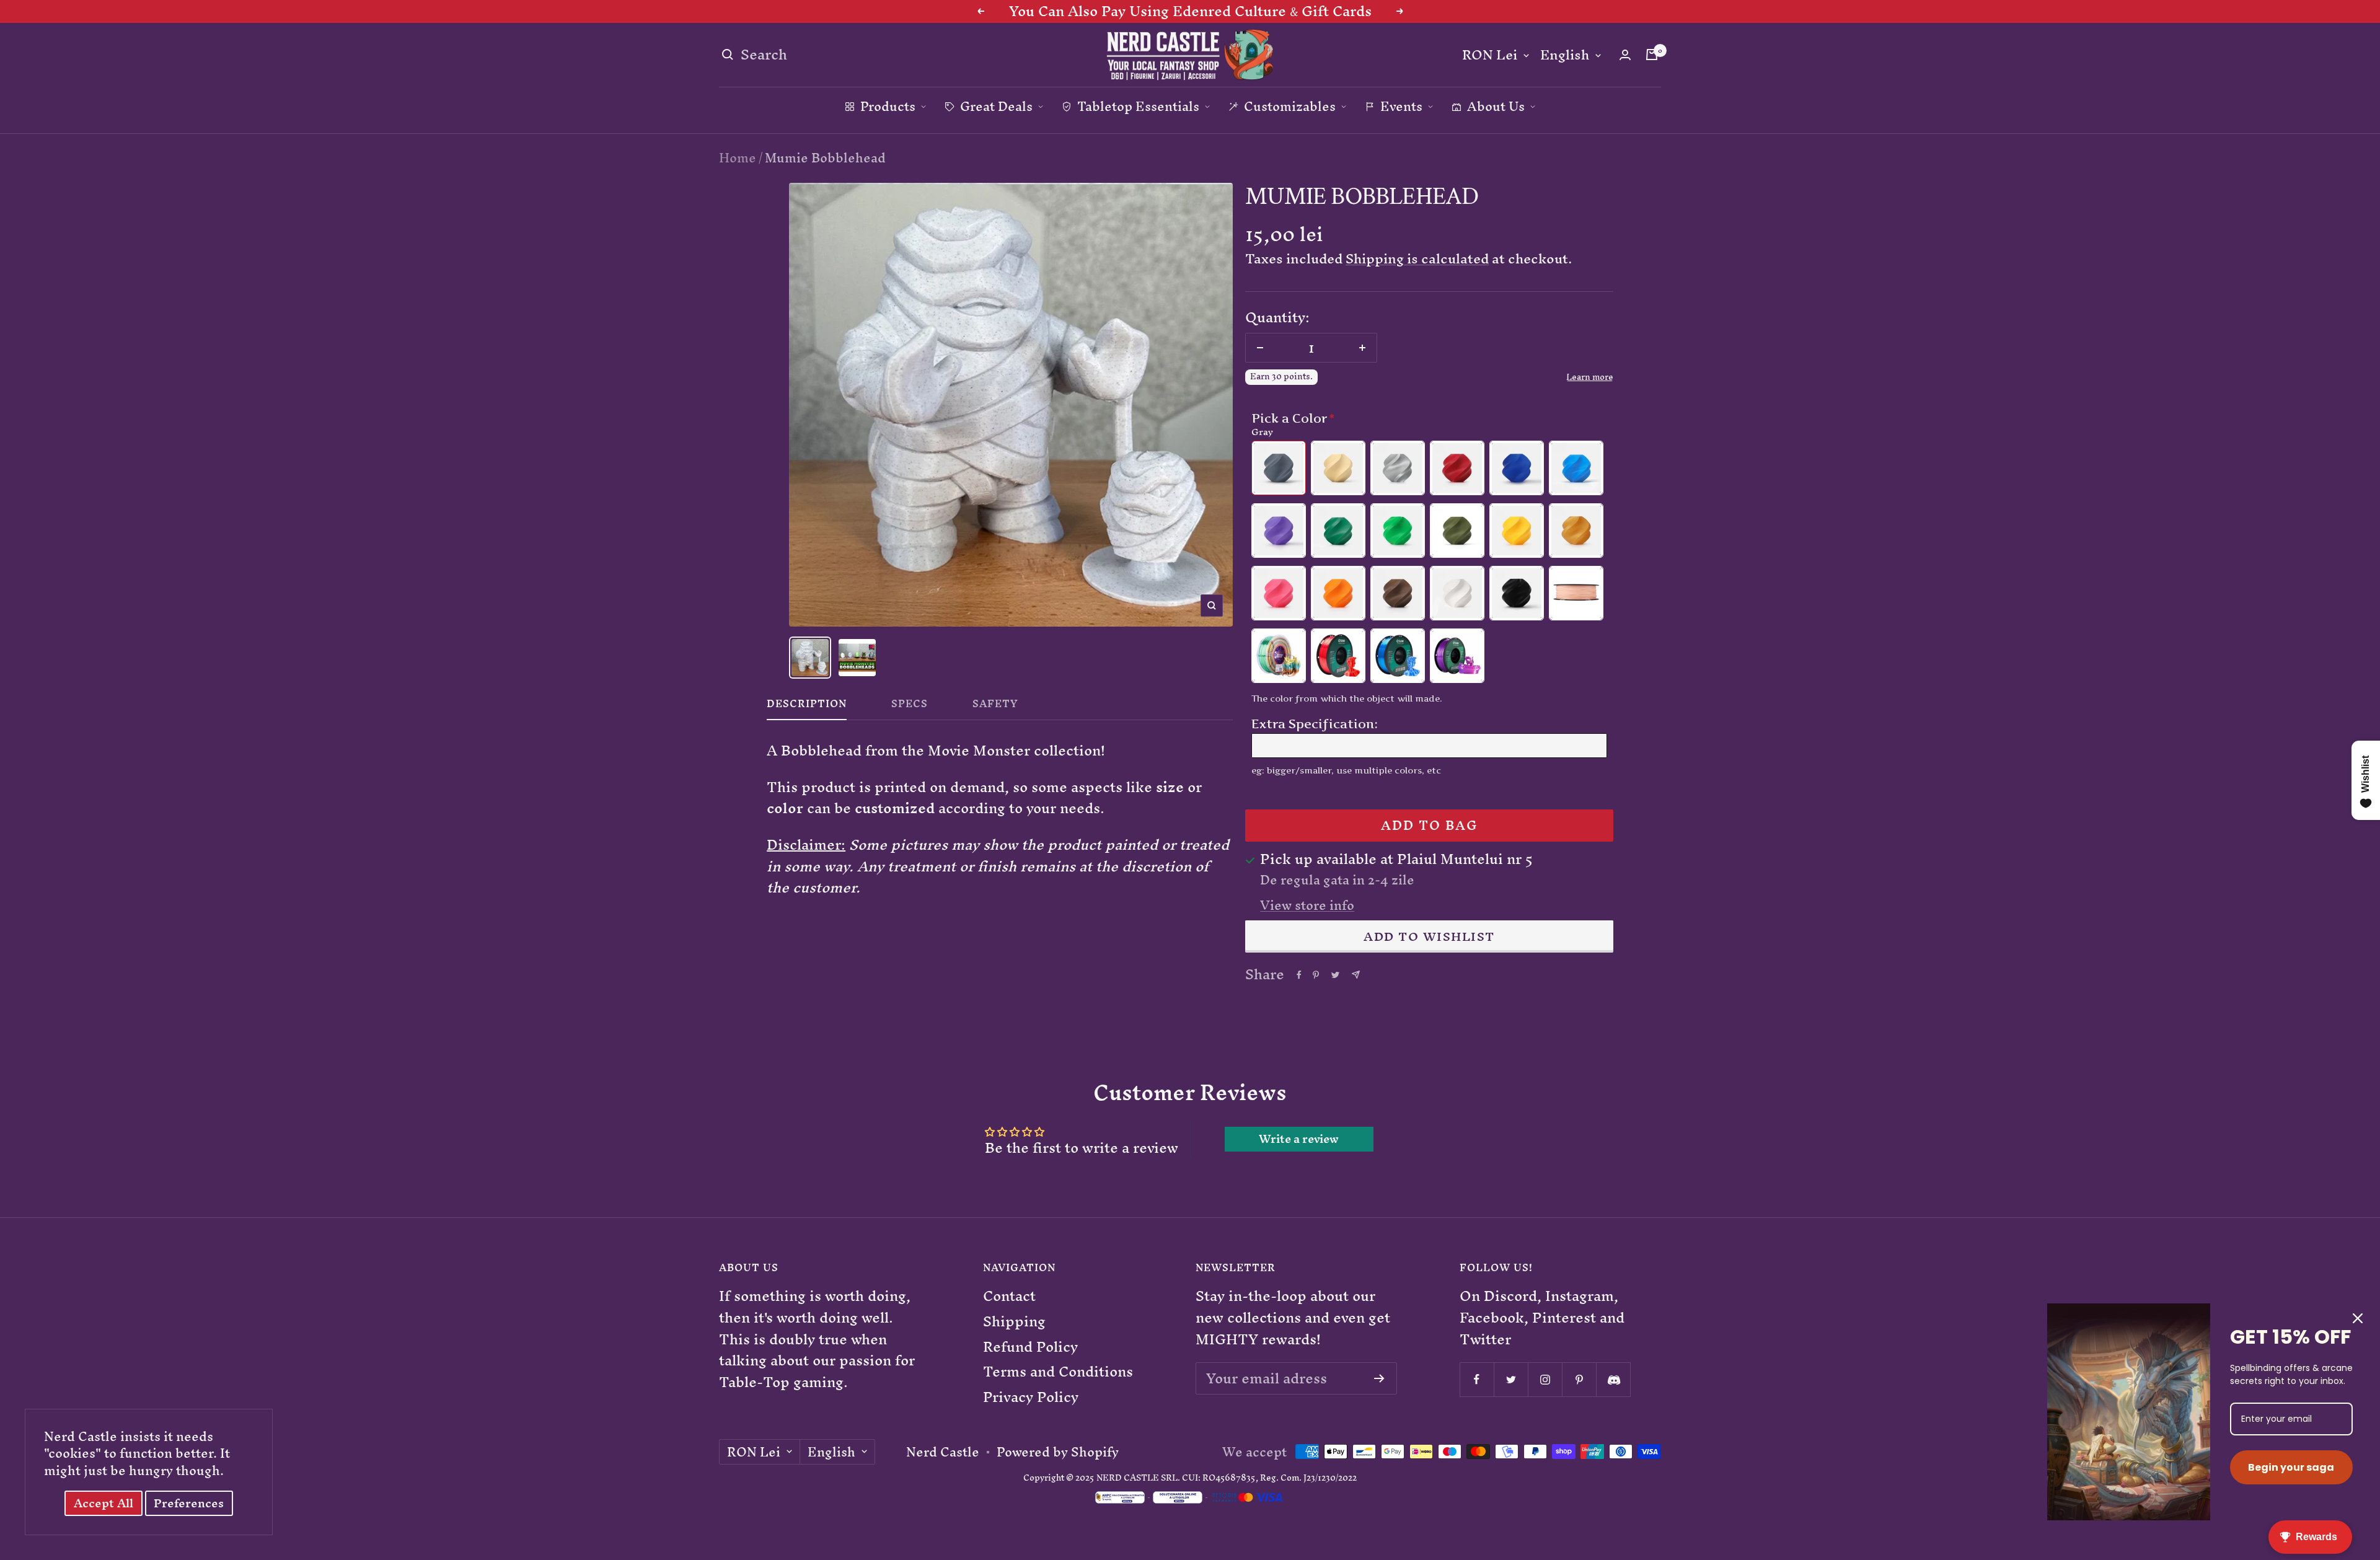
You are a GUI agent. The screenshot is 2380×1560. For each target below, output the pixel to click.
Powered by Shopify (1058, 1452)
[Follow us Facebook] (1477, 1379)
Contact (1009, 1296)
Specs (910, 707)
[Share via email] (1356, 975)
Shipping (1014, 1322)
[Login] (1625, 55)
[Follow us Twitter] (1511, 1379)
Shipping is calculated (1417, 259)
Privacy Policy (1031, 1397)
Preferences (189, 1503)
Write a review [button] (1299, 1139)
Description (807, 707)
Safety (995, 707)
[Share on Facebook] (1299, 975)
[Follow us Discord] (1613, 1379)
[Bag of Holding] (1652, 55)
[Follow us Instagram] (1545, 1379)
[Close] (2358, 1318)
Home (738, 158)
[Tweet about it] (1335, 975)
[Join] (1379, 1378)
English (1565, 55)
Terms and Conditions (1058, 1372)
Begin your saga (2291, 1467)
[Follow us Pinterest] (1579, 1379)
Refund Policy (1030, 1347)
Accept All (104, 1503)
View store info (1307, 906)
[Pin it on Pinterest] (1316, 975)
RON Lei (1490, 55)
